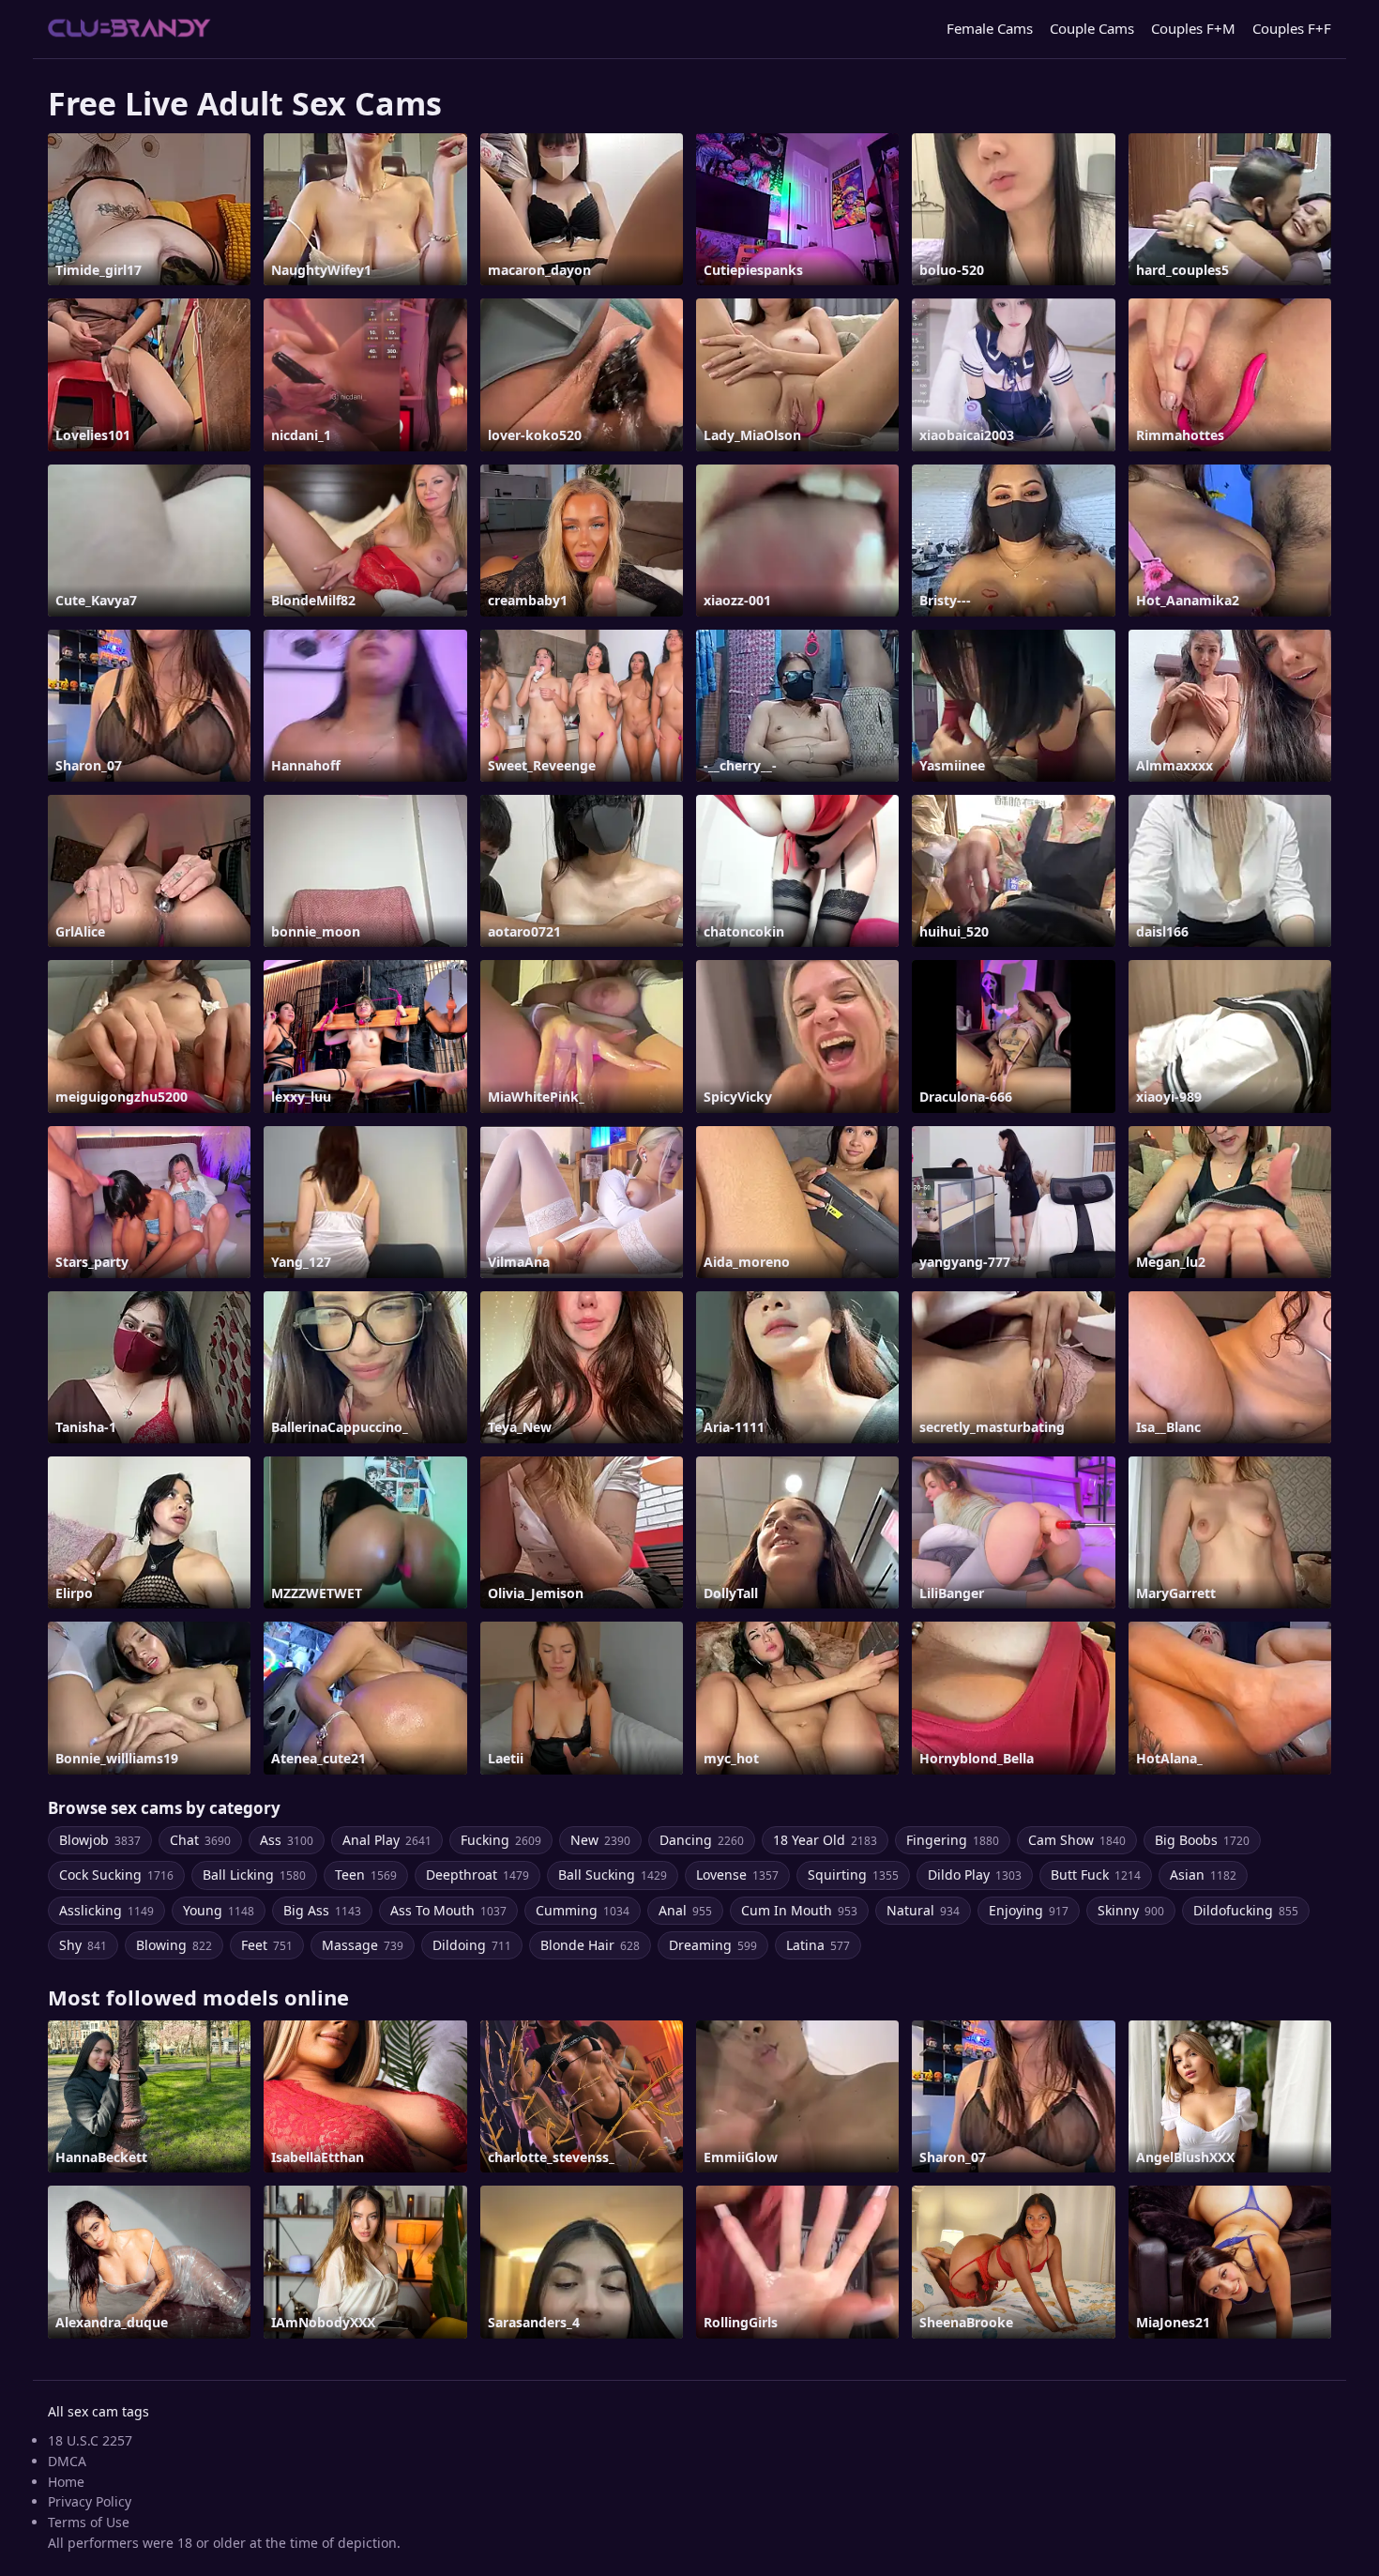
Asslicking (106, 1910)
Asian (1203, 1875)
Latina (818, 1945)
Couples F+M (1193, 28)
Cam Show (1077, 1840)
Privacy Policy (90, 2501)
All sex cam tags (98, 2411)
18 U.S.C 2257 (90, 2440)
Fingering (953, 1840)
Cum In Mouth (799, 1910)
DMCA (67, 2461)
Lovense (737, 1875)
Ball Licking (254, 1875)
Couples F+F (1292, 28)
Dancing (702, 1840)
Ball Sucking (613, 1875)
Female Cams (990, 28)
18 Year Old (825, 1840)
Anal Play (387, 1840)
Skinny (1131, 1910)
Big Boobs (1202, 1840)
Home (66, 2482)
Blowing (174, 1945)
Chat (200, 1840)
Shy (83, 1945)
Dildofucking (1246, 1910)
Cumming (583, 1910)
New (600, 1840)
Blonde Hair (590, 1945)
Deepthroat (477, 1875)
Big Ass (322, 1910)
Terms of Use (89, 2522)
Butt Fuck (1096, 1875)
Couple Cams (1092, 28)
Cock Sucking (116, 1875)
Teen (366, 1875)
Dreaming (713, 1945)
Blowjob (100, 1840)
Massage (363, 1945)
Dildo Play (975, 1875)
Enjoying (1029, 1910)
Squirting (853, 1875)
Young (219, 1910)
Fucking (501, 1840)
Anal (685, 1910)
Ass (287, 1840)
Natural (923, 1910)
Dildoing (472, 1945)
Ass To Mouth (448, 1910)
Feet (267, 1945)
